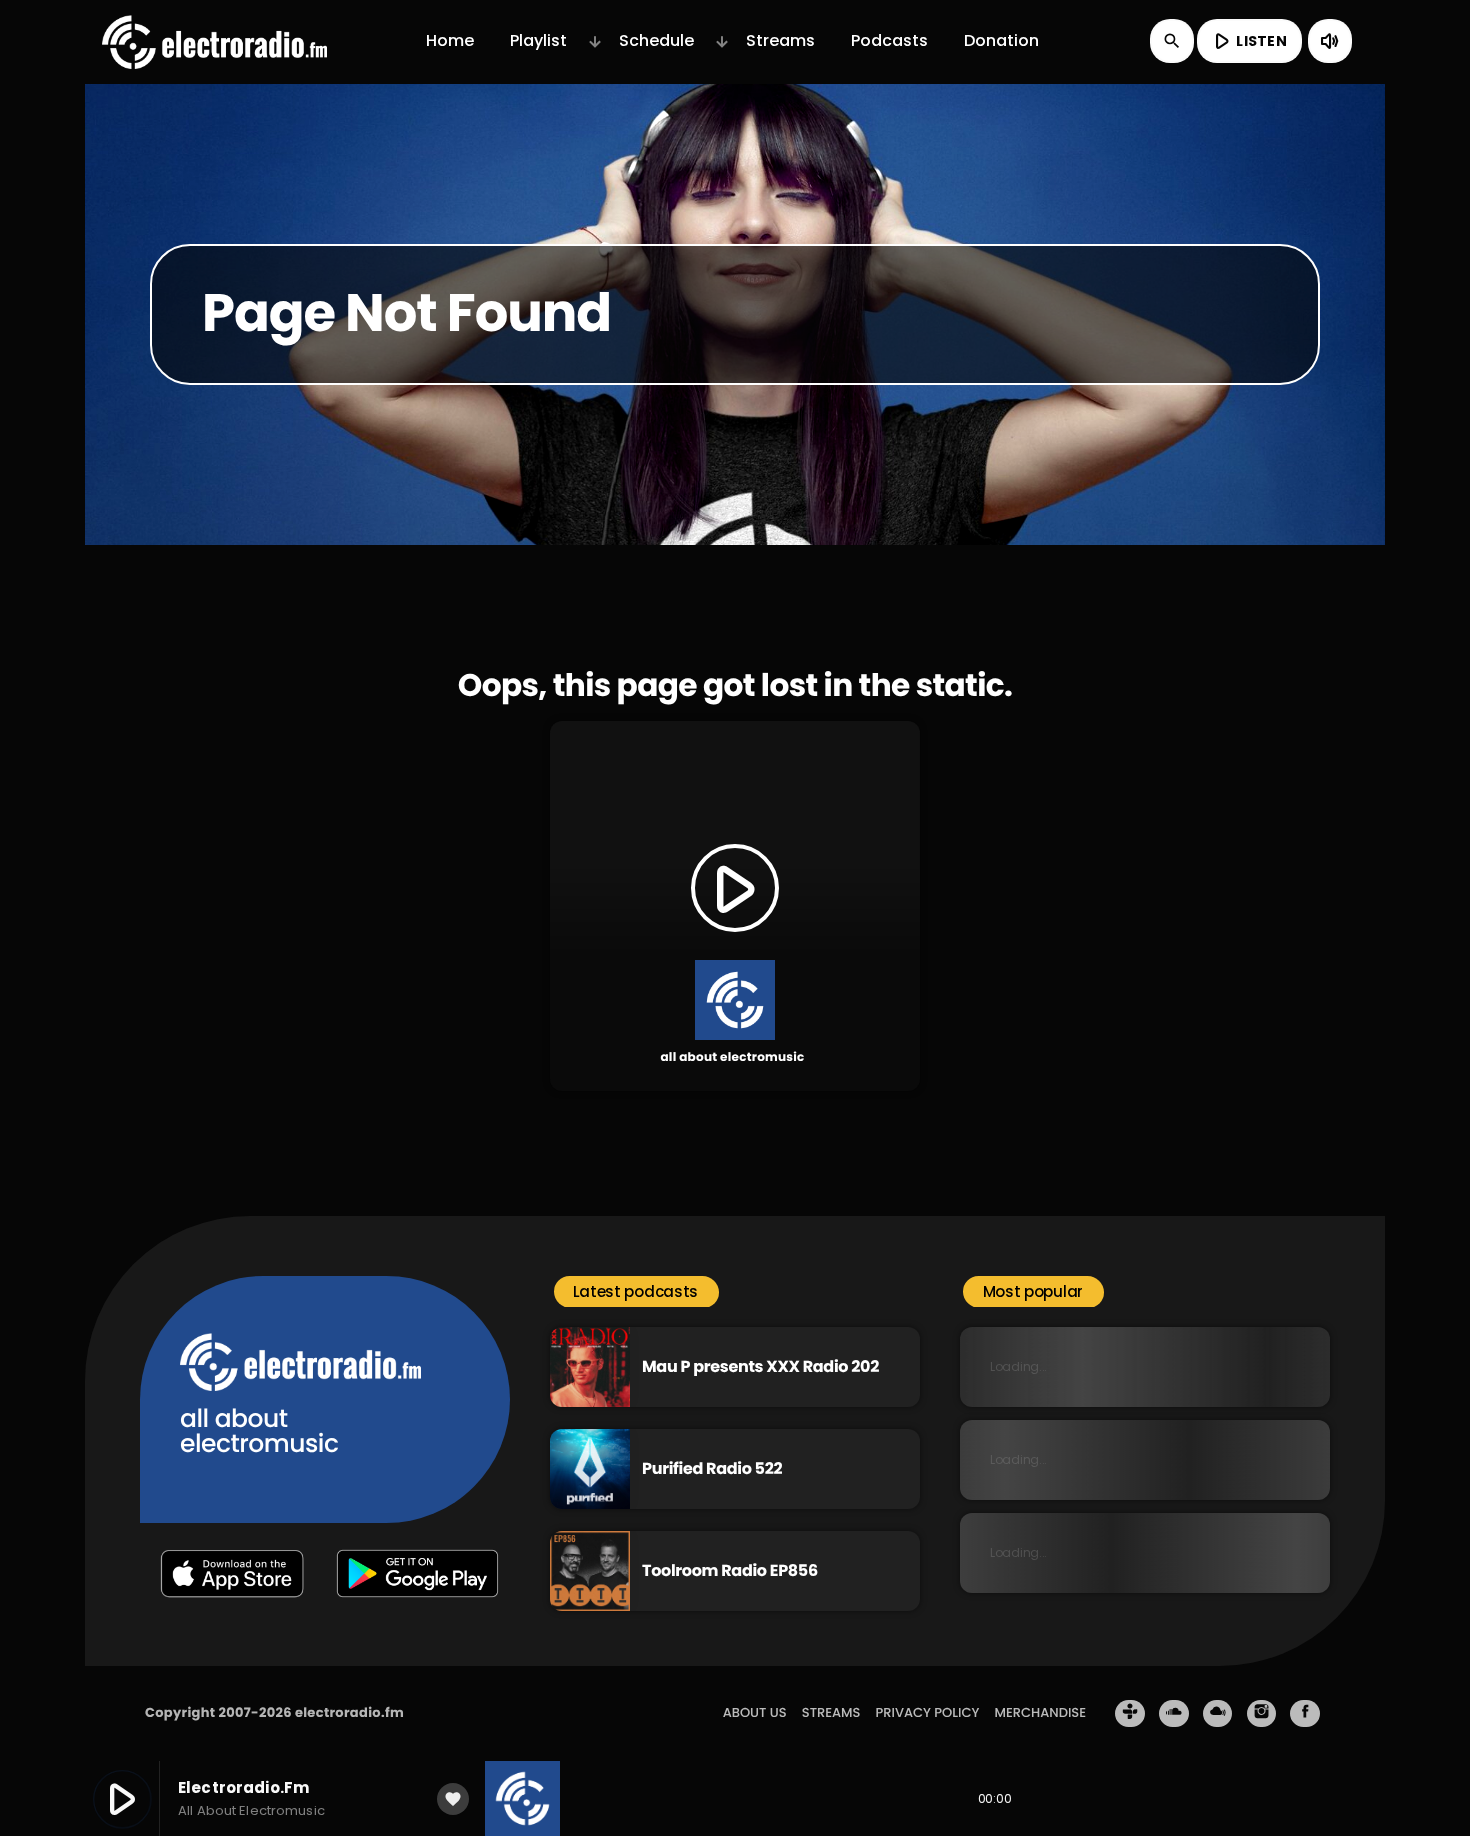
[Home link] (214, 41)
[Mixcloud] (1218, 1714)
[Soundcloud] (1174, 1714)
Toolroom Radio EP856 (730, 1570)
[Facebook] (1305, 1714)
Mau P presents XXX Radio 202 (760, 1366)
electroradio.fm (349, 1712)
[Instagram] (1262, 1714)
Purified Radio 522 (712, 1468)
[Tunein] (1130, 1714)
